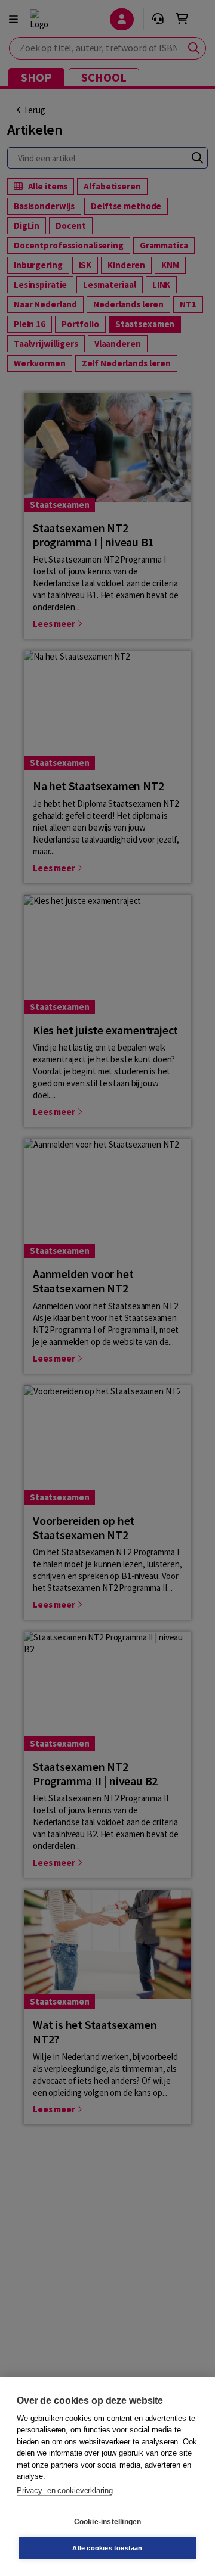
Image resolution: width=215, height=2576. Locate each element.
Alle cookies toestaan (107, 2548)
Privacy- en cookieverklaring (64, 2490)
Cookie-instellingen (108, 2522)
